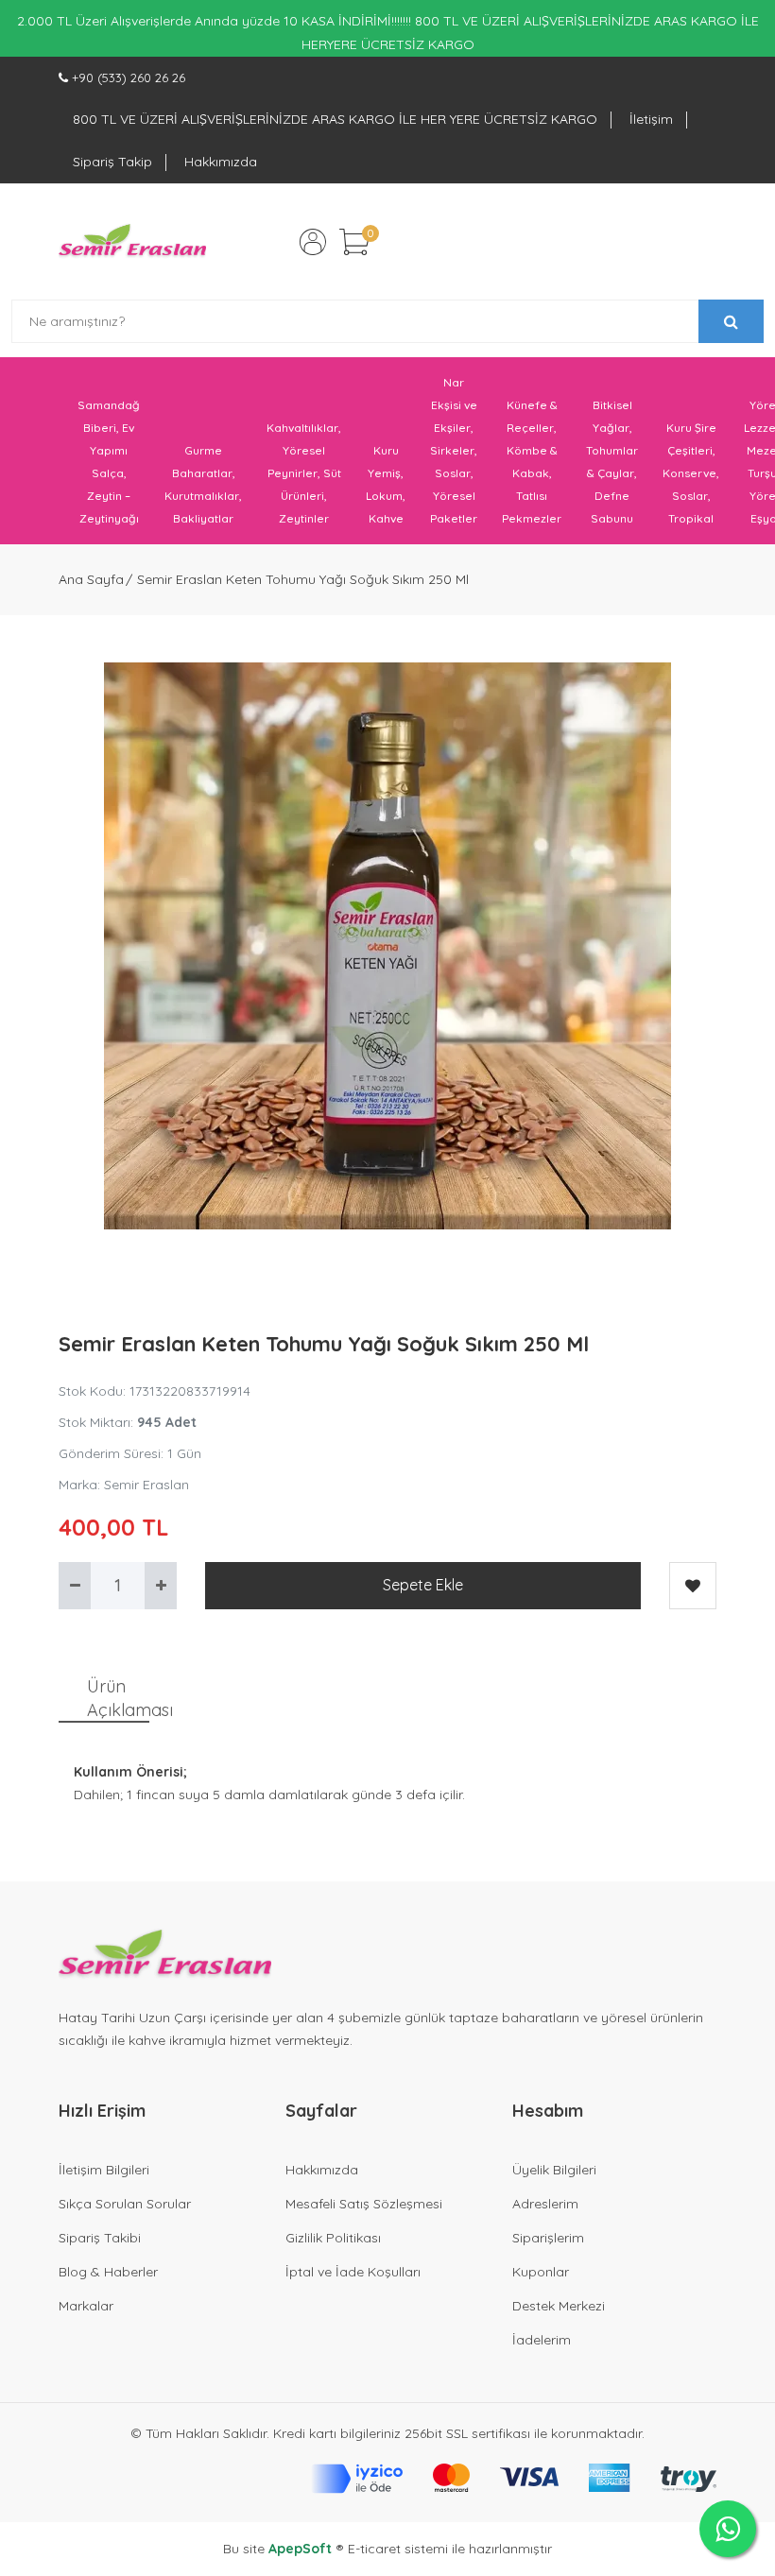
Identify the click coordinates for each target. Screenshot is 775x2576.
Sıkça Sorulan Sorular (125, 2204)
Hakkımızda (221, 162)
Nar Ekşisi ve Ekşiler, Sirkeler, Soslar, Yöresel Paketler (454, 450)
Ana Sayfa (91, 579)
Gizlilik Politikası (333, 2238)
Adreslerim (545, 2204)
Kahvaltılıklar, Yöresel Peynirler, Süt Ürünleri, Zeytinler (304, 473)
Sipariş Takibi (100, 2238)
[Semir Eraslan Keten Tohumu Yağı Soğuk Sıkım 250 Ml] (387, 946)
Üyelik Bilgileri (554, 2170)
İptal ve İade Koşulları (353, 2272)
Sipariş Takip (112, 162)
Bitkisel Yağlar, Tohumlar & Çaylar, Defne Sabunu (612, 462)
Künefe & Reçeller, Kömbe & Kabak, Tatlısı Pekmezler (532, 462)
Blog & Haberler (108, 2272)
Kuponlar (541, 2272)
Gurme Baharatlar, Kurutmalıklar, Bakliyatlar (203, 484)
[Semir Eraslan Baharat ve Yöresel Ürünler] (132, 242)
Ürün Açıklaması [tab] (118, 1698)
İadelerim (542, 2340)
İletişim (651, 119)
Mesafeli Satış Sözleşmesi (364, 2204)
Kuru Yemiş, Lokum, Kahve (386, 484)
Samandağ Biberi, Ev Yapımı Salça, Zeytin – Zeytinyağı (109, 462)
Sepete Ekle (423, 1585)
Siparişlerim (548, 2238)
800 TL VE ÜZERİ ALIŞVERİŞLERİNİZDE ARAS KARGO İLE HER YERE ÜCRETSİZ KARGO (335, 119)
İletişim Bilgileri (104, 2170)
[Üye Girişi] (313, 242)
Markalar (86, 2306)
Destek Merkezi (559, 2306)
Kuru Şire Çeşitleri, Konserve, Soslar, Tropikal (691, 473)
